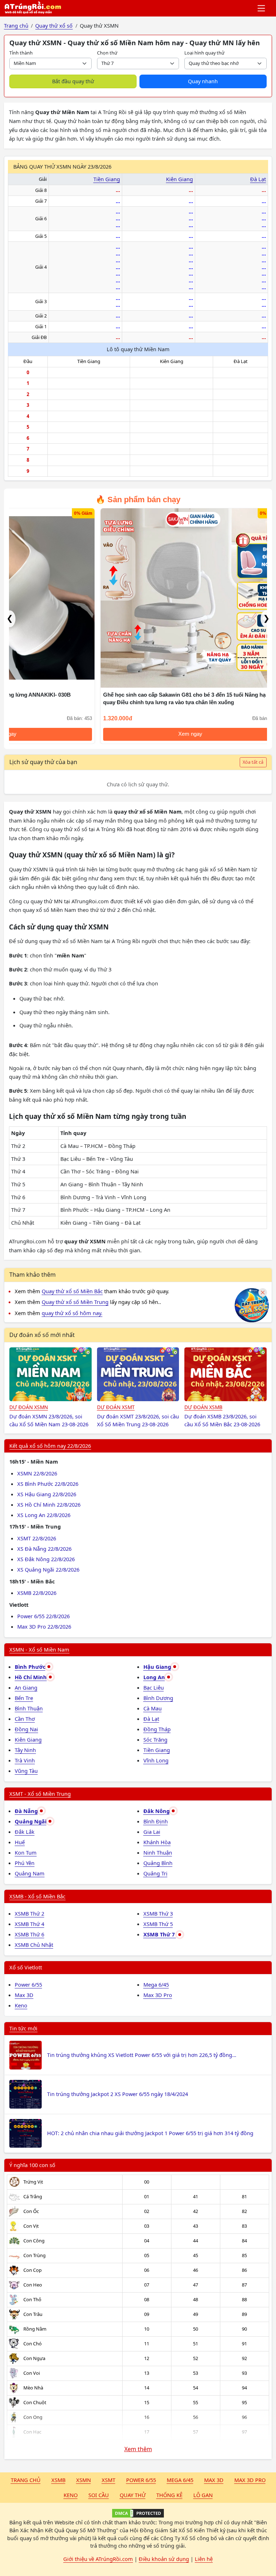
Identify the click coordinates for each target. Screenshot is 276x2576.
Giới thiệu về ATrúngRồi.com (98, 2559)
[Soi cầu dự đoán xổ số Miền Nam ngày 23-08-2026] (50, 1374)
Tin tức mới (23, 2028)
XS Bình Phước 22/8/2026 (48, 1484)
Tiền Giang (107, 179)
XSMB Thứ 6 (29, 1934)
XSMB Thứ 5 (158, 1924)
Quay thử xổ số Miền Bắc (72, 1291)
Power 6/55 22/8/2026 (43, 1616)
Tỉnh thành (21, 53)
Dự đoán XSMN (29, 1407)
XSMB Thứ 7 (160, 1934)
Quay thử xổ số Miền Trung (75, 1302)
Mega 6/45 (156, 1984)
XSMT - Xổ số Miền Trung (40, 1794)
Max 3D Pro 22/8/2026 (44, 1626)
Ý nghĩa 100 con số (32, 2165)
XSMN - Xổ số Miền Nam (39, 1649)
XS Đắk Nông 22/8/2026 (46, 1559)
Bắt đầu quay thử (73, 81)
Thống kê (169, 2495)
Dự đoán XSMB (203, 1407)
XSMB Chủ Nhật (34, 1945)
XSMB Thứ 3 (158, 1913)
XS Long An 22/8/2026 (44, 1515)
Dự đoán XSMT (116, 1407)
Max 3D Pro (158, 1995)
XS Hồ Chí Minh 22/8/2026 (49, 1504)
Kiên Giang (180, 179)
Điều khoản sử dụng (164, 2559)
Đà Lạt (258, 179)
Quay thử (133, 2495)
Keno (21, 2005)
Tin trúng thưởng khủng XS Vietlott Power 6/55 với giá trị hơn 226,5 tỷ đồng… (142, 2055)
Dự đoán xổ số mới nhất (42, 1335)
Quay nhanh (203, 81)
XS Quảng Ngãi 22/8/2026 (48, 1569)
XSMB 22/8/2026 (37, 1593)
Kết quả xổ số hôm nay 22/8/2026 (50, 1446)
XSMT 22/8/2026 (37, 1538)
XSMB (58, 2480)
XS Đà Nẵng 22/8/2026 (44, 1549)
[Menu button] (262, 8)
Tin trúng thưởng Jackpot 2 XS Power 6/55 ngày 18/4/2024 (118, 2094)
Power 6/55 (28, 1984)
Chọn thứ (107, 53)
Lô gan (203, 2495)
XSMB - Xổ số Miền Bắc (37, 1896)
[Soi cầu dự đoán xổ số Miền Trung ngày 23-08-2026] (138, 1374)
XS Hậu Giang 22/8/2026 (47, 1494)
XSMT (109, 2480)
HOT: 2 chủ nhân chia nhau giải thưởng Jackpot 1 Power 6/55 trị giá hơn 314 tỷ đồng (150, 2133)
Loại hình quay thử (204, 53)
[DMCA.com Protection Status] (138, 2513)
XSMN (84, 2480)
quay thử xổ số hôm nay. (72, 1313)
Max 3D (24, 1995)
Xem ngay (97, 734)
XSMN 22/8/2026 (37, 1473)
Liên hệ (204, 2559)
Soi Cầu (99, 2495)
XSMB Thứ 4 (29, 1924)
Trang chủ (26, 2480)
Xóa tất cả (253, 762)
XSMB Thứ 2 (29, 1913)
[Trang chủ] (33, 8)
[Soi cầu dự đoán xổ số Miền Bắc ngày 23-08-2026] (226, 1374)
